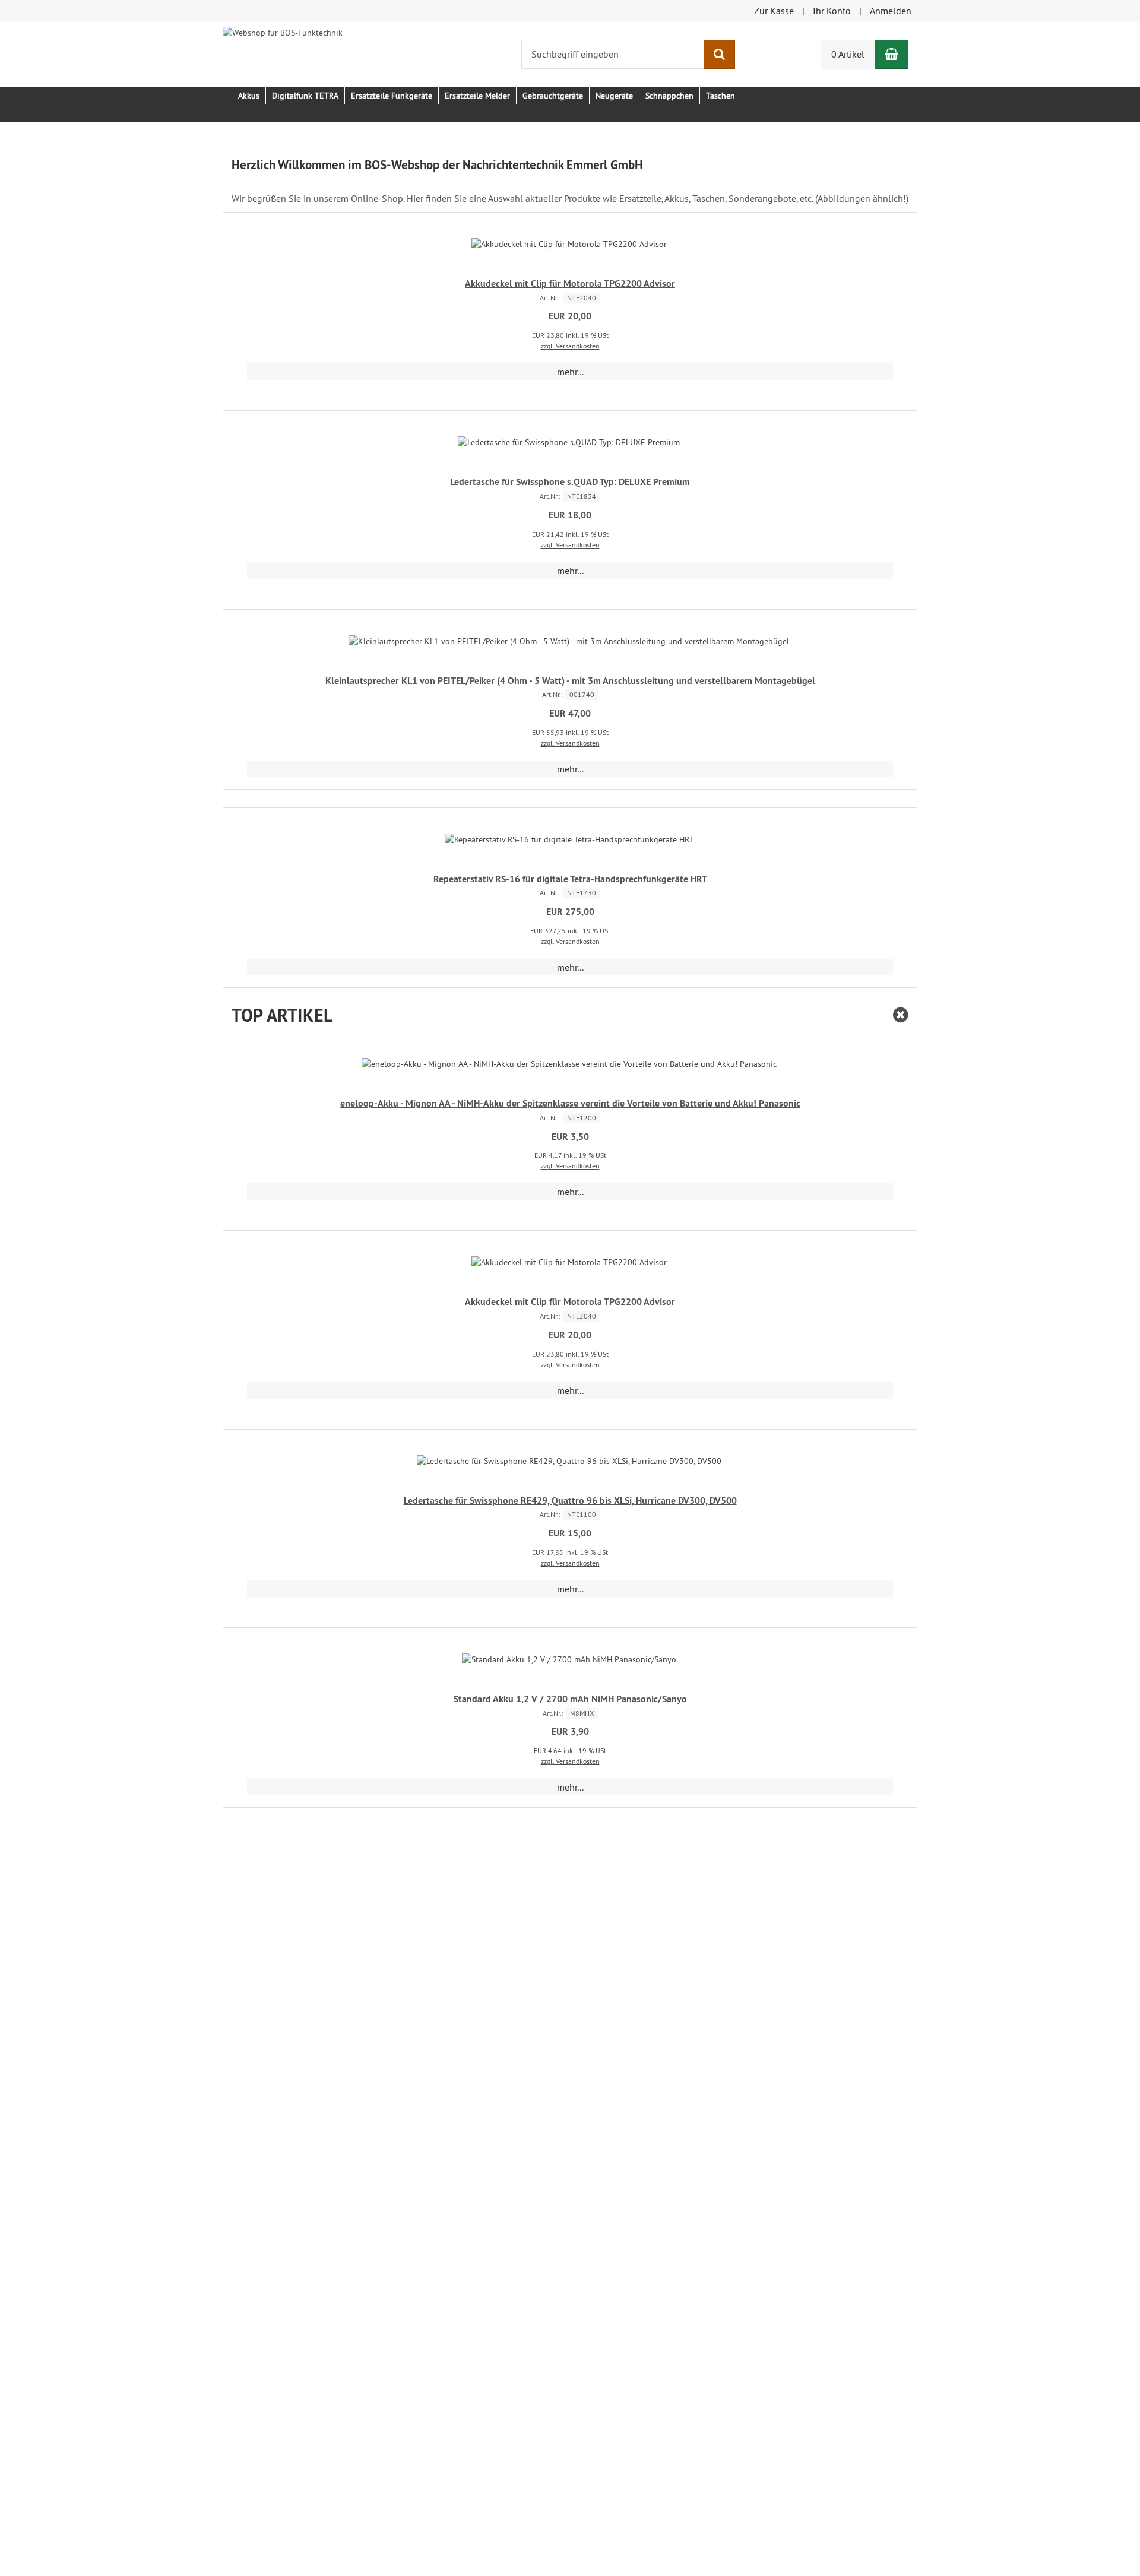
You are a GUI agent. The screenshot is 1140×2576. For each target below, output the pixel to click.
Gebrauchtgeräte (553, 96)
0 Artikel (848, 54)
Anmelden (891, 11)
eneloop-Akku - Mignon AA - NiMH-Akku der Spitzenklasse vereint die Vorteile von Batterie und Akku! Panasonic (570, 1103)
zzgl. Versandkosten (570, 346)
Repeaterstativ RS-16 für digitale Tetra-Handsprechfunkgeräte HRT (570, 879)
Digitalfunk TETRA (305, 96)
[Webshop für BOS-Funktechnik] (283, 31)
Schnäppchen (669, 96)
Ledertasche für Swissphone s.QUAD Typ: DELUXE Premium (570, 482)
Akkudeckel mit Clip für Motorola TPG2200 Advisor (570, 283)
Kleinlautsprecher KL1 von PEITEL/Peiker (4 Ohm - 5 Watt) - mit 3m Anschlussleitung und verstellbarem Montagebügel (570, 681)
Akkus (249, 96)
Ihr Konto (832, 11)
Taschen (721, 96)
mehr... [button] (570, 372)
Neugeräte (614, 96)
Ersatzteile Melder (477, 96)
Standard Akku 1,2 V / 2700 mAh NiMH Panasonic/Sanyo (570, 1699)
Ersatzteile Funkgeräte (392, 96)
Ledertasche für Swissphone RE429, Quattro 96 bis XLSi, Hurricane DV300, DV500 (570, 1501)
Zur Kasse (774, 11)
